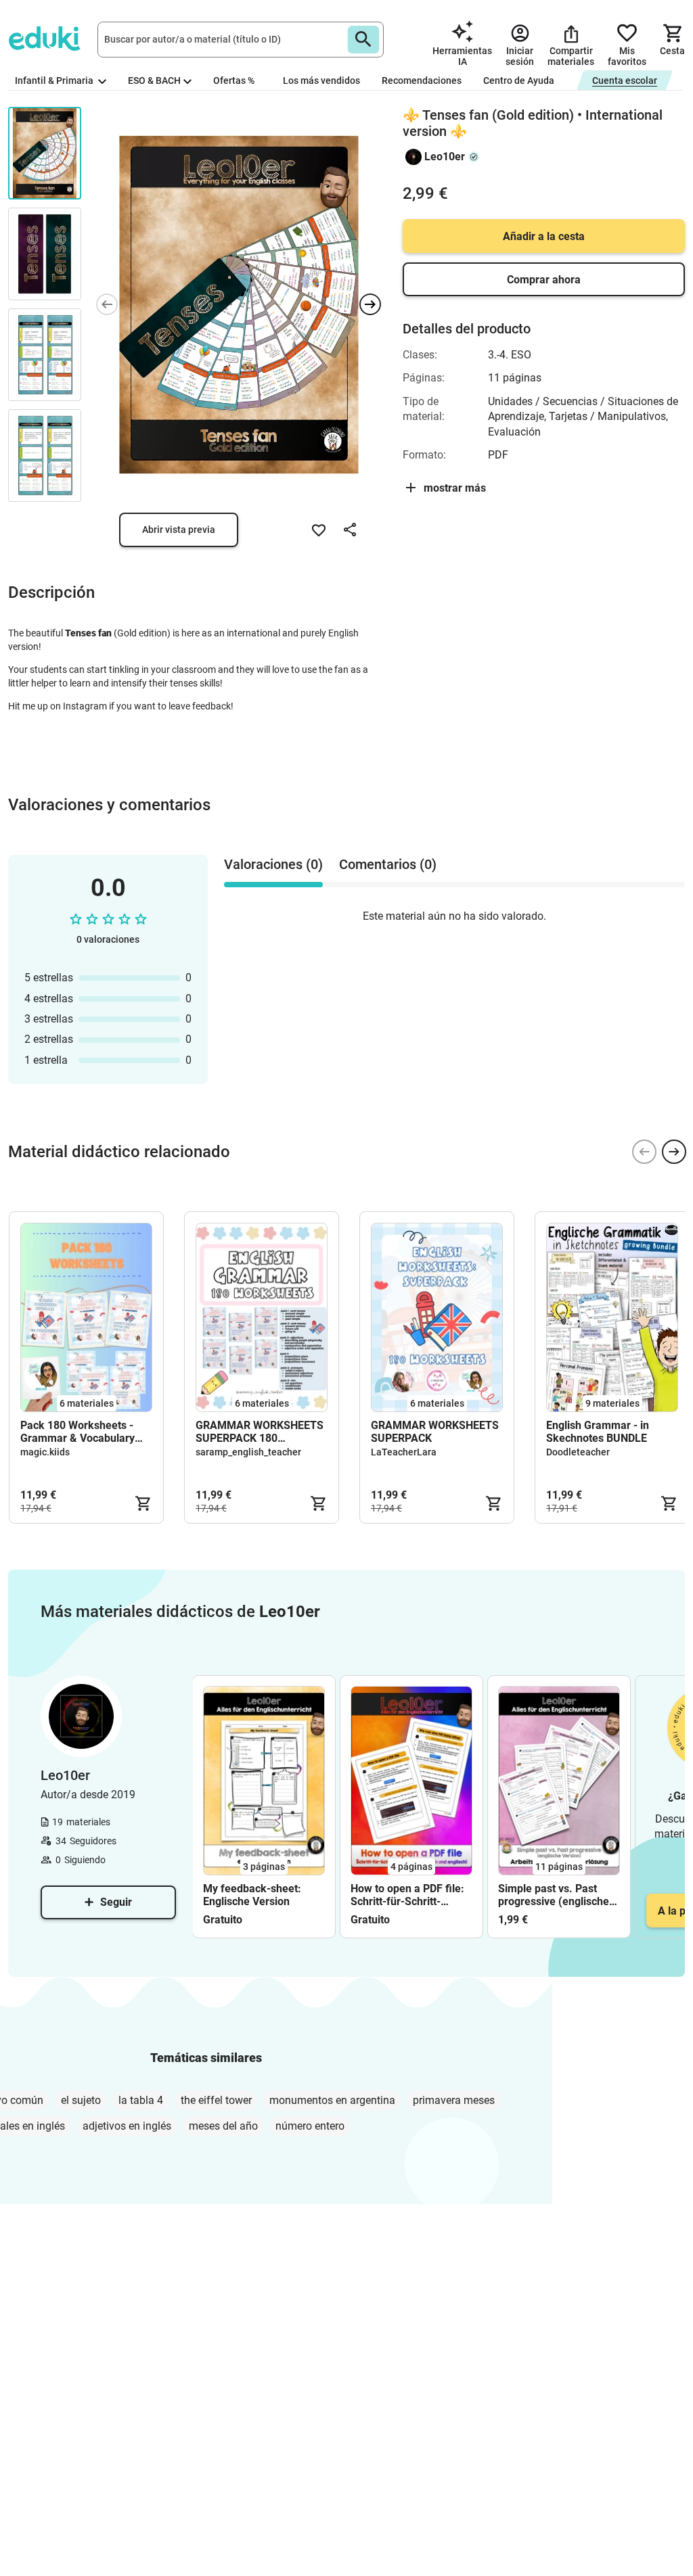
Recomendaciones (422, 80)
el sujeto (81, 2100)
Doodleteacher (578, 1452)
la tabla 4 (141, 2100)
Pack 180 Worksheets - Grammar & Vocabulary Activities (77, 1432)
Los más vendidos (321, 80)
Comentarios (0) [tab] (388, 864)
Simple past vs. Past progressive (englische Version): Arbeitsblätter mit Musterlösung (555, 1895)
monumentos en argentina (332, 2100)
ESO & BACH (154, 80)
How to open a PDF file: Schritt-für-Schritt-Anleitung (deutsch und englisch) (407, 1895)
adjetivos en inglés (127, 2126)
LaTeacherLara (404, 1452)
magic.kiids (45, 1452)
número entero (310, 2126)
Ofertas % (234, 80)
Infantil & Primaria (55, 80)
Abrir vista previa (179, 530)
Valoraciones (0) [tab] (273, 864)
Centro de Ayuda (519, 80)
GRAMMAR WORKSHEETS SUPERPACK (435, 1432)
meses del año (223, 2126)
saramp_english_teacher (248, 1452)
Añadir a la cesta (544, 236)
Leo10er (445, 157)
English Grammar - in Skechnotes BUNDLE (598, 1432)
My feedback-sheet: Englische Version (252, 1895)
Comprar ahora (544, 280)
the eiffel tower (216, 2100)
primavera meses (454, 2100)
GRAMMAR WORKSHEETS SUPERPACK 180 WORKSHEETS (260, 1432)
